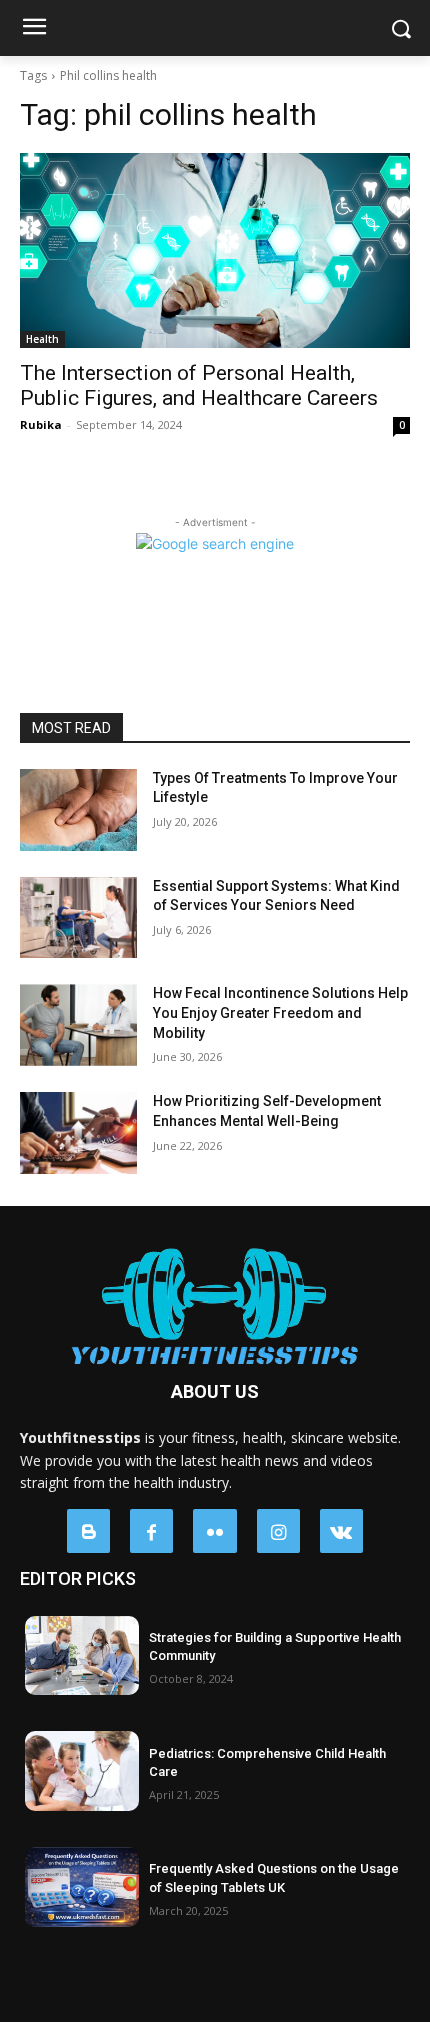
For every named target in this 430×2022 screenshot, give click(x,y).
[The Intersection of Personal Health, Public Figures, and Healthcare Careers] (215, 250)
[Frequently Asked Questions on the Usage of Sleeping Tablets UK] (82, 1887)
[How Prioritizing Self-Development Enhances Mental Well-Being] (78, 1133)
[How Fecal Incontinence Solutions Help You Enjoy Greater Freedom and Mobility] (78, 1025)
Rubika (41, 424)
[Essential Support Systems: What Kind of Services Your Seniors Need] (78, 918)
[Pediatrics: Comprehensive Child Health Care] (82, 1771)
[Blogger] (88, 1530)
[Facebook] (151, 1530)
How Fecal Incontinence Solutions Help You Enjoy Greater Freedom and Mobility (280, 1012)
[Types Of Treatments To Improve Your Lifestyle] (78, 810)
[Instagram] (278, 1530)
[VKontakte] (341, 1530)
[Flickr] (214, 1530)
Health (42, 339)
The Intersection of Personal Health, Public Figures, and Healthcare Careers (199, 385)
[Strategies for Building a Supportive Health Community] (82, 1656)
